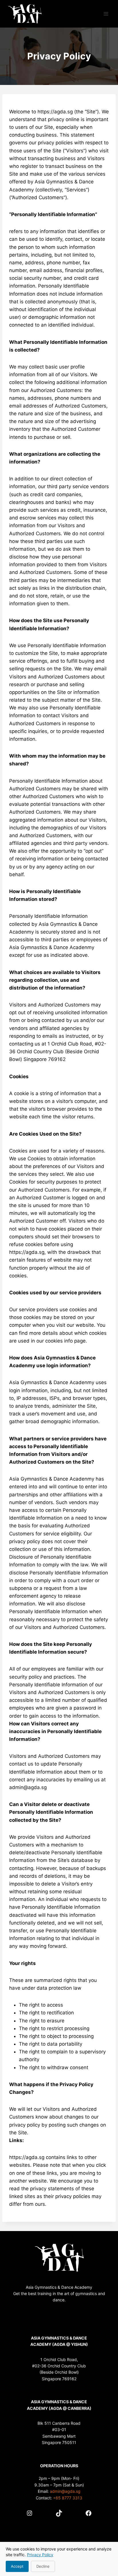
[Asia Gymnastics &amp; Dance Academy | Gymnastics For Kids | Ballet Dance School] (25, 14)
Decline (43, 2566)
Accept (17, 2566)
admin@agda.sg (65, 2491)
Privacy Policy (40, 2555)
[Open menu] (106, 14)
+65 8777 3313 (68, 2498)
